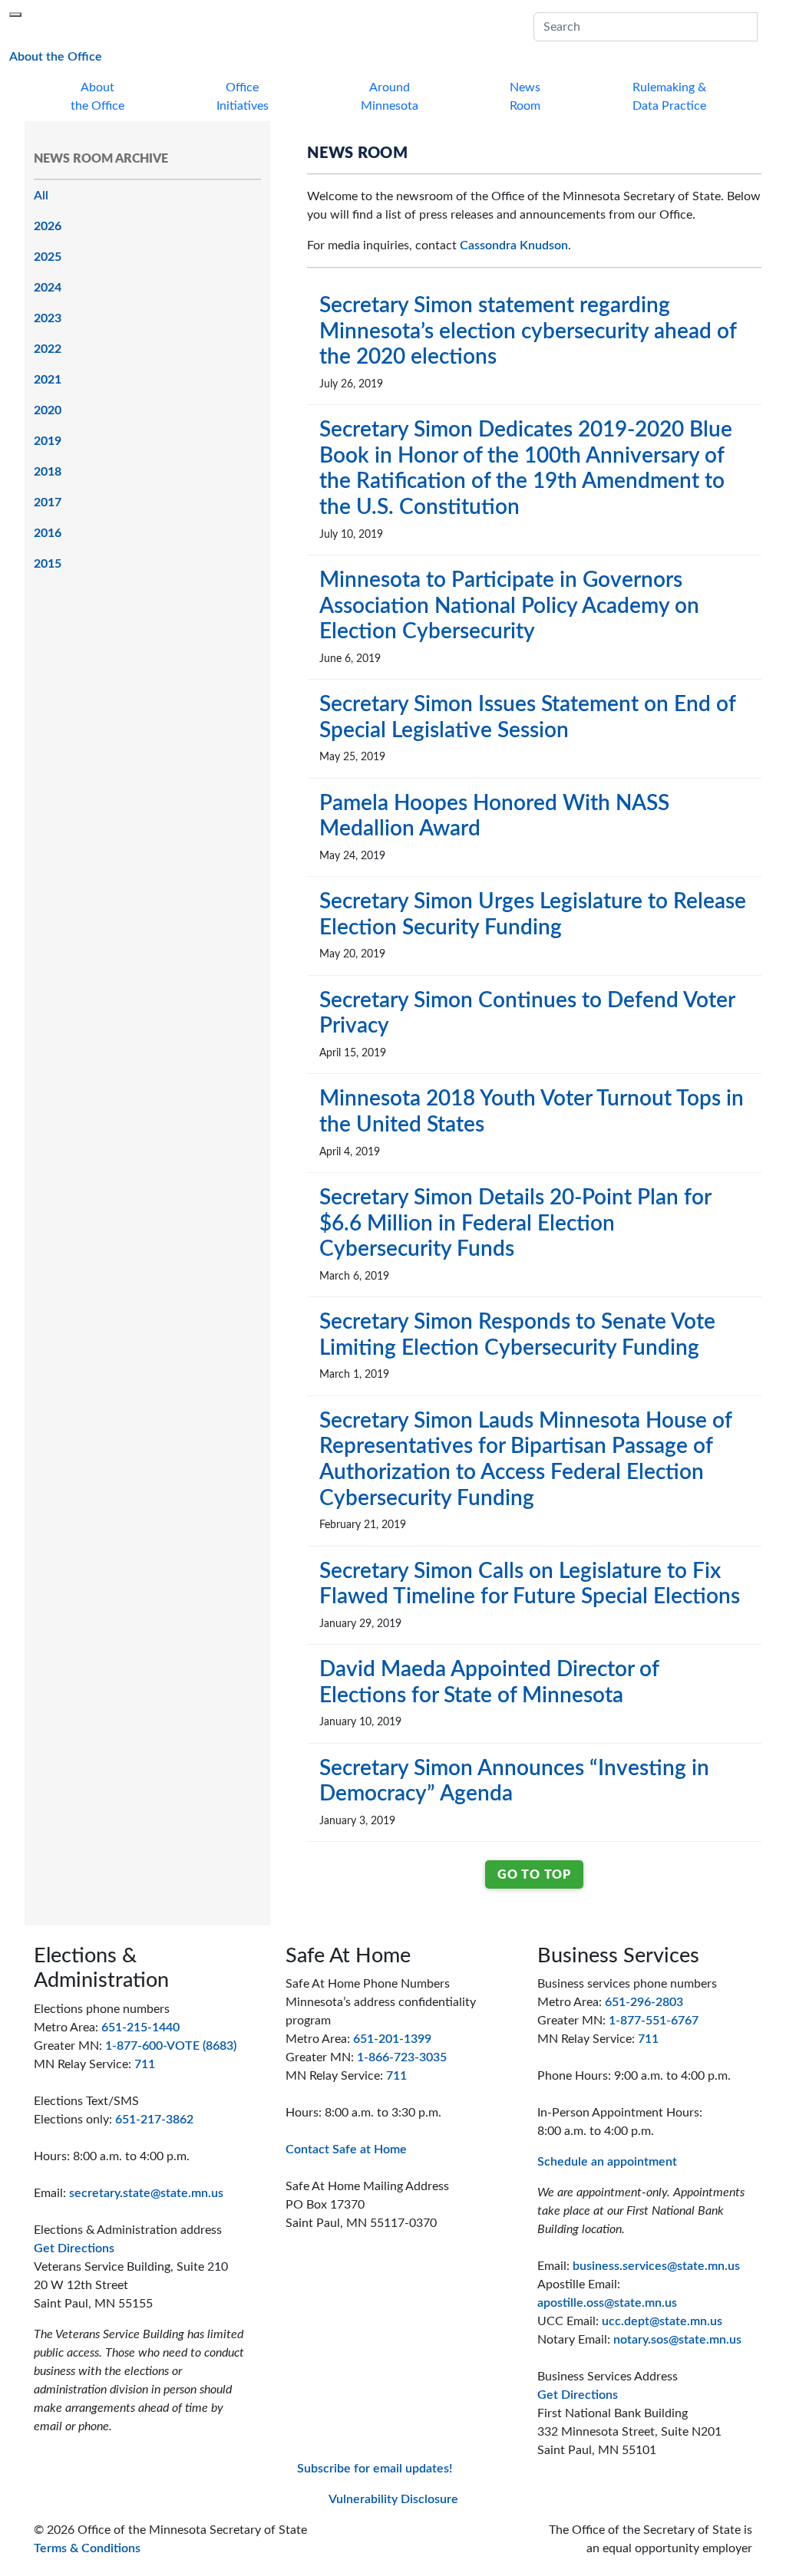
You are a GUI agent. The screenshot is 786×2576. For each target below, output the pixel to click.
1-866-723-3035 (402, 2057)
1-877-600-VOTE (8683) (171, 2046)
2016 (48, 533)
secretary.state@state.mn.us (146, 2193)
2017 (48, 502)
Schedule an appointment (607, 2162)
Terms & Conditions (87, 2548)
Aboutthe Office (97, 97)
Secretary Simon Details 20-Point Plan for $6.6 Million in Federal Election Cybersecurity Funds (515, 1223)
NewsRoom (525, 97)
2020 (48, 410)
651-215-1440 (140, 2028)
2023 (48, 318)
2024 (48, 288)
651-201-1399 (392, 2039)
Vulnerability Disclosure (393, 2499)
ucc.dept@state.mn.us (662, 2321)
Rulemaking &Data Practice (669, 97)
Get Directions (74, 2248)
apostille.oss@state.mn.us (607, 2303)
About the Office (56, 56)
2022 (48, 349)
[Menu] (15, 15)
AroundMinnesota (390, 97)
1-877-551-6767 (654, 2021)
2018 (48, 472)
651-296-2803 (644, 2002)
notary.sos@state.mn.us (677, 2340)
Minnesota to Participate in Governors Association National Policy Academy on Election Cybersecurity (509, 606)
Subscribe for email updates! (375, 2469)
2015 (48, 564)
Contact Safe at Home (346, 2149)
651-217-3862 (154, 2120)
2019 (48, 441)
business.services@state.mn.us (656, 2266)
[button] (767, 27)
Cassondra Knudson (514, 245)
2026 (48, 226)
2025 (48, 257)
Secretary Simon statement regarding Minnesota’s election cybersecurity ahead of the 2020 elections (528, 331)
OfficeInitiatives (243, 97)
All (41, 196)
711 (145, 2064)
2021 (48, 380)
